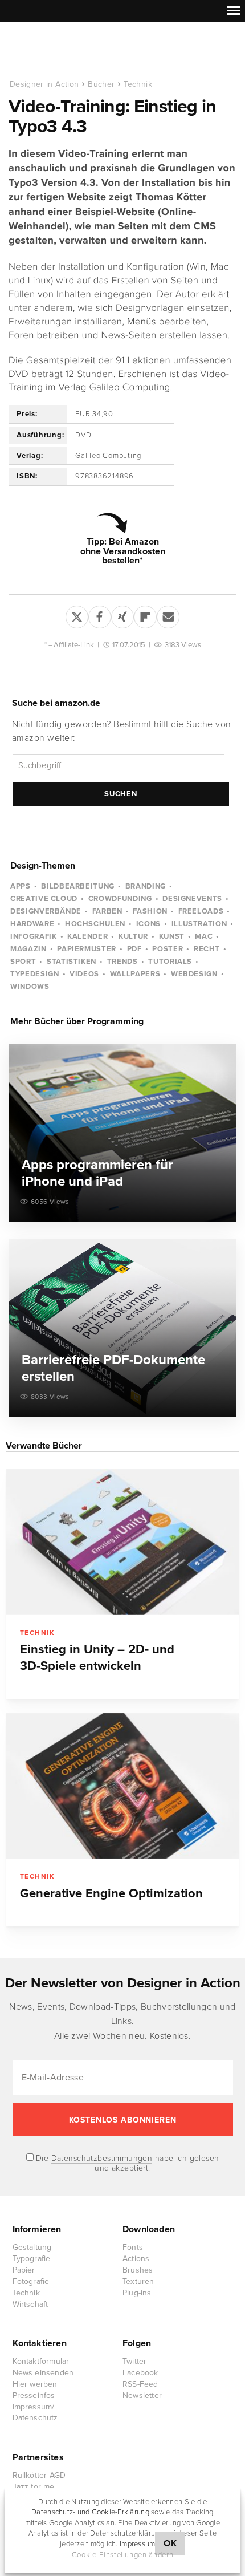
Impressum (137, 2544)
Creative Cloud (44, 899)
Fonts (133, 2247)
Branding (146, 886)
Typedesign (35, 974)
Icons (148, 924)
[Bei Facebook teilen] (100, 615)
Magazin (28, 949)
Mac (204, 936)
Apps (21, 886)
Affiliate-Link (74, 645)
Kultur (133, 936)
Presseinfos (34, 2396)
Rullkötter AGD (39, 2475)
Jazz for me (34, 2487)
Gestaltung (32, 2247)
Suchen (121, 794)
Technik (138, 84)
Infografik (34, 936)
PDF (134, 949)
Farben (107, 911)
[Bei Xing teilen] (122, 615)
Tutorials (170, 962)
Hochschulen (95, 924)
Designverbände (46, 911)
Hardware (32, 924)
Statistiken (72, 962)
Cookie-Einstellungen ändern (123, 2555)
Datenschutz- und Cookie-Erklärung (90, 2512)
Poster (168, 949)
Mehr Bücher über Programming (77, 1021)
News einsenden (43, 2373)
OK (170, 2543)
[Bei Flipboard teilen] (145, 615)
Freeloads (201, 911)
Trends (122, 962)
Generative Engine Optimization (111, 1893)
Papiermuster (87, 949)
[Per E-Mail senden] (168, 615)
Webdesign (194, 974)
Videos (84, 974)
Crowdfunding (120, 899)
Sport (23, 962)
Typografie (32, 2259)
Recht (207, 949)
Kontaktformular (41, 2361)
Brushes (138, 2270)
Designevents (192, 899)
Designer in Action (68, 51)
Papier (24, 2270)
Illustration (199, 924)
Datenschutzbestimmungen (102, 2158)
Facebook (140, 2373)
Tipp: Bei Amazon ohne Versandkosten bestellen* (123, 551)
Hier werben (35, 2384)
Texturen (138, 2281)
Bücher (101, 84)
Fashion (150, 911)
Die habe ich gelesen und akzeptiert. (126, 2163)
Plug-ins (137, 2293)
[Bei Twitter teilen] (77, 615)
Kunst (172, 936)
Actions (136, 2259)
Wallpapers (135, 974)
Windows (30, 987)
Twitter (134, 2361)
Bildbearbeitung (78, 886)
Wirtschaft (30, 2304)
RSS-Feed (140, 2384)
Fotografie (31, 2281)
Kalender (87, 936)
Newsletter (142, 2396)
